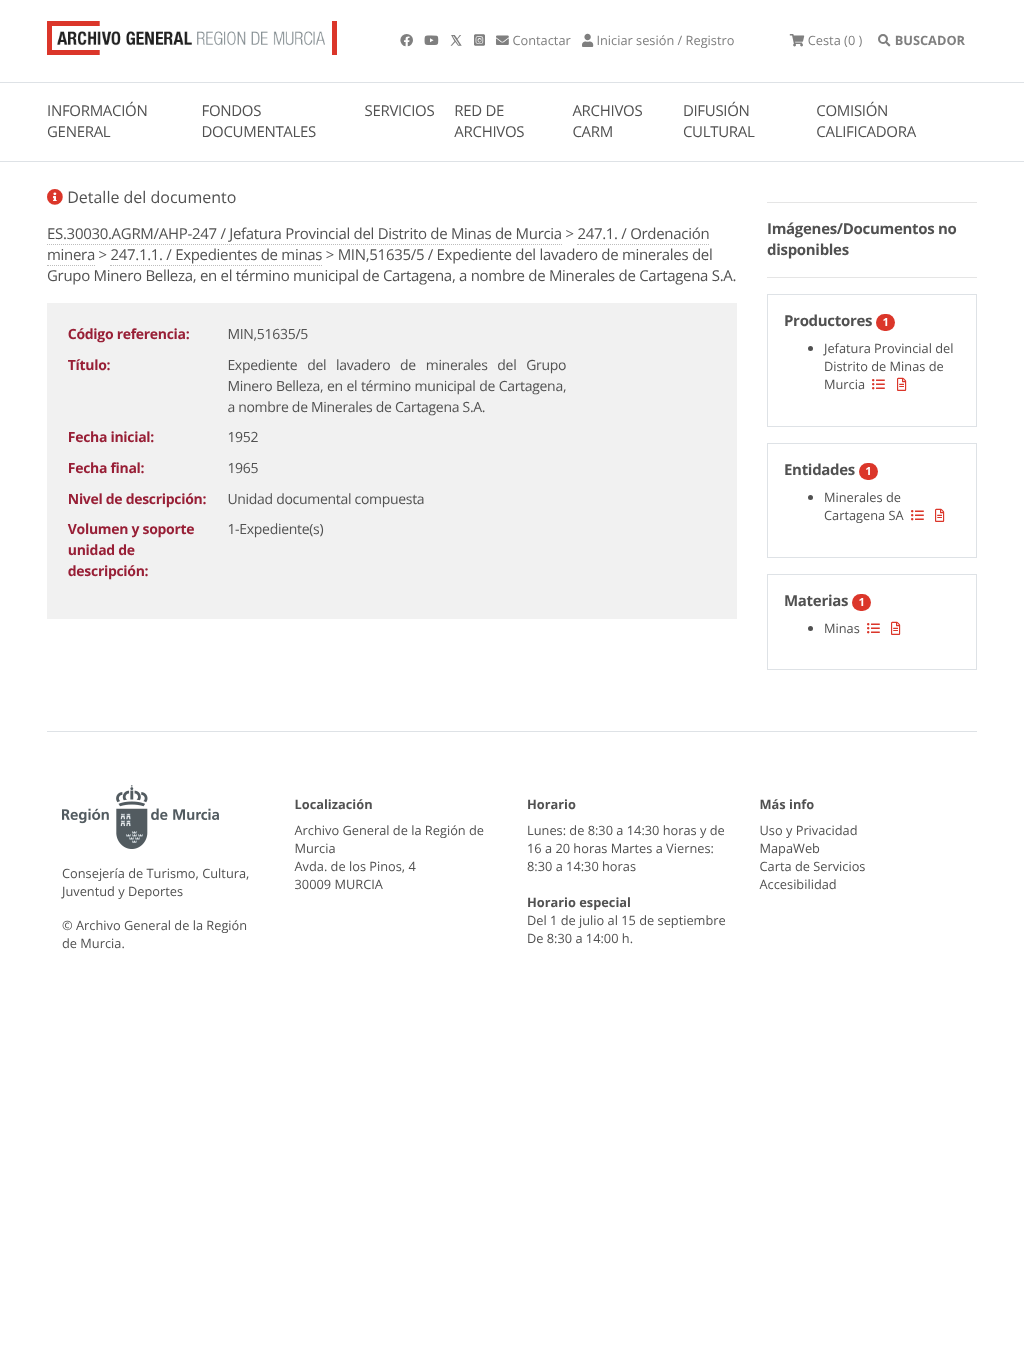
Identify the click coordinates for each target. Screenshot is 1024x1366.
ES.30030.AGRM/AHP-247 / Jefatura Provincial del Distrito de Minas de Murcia (304, 234)
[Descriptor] (902, 384)
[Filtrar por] (878, 384)
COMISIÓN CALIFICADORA (866, 121)
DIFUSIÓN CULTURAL (719, 121)
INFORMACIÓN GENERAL (97, 121)
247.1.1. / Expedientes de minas (216, 255)
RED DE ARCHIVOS (489, 121)
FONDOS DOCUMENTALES (258, 121)
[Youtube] (432, 40)
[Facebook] (408, 40)
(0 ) (835, 40)
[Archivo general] (192, 34)
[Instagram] (481, 40)
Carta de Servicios (813, 866)
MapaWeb (790, 848)
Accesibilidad (798, 884)
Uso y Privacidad (809, 830)
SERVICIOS (400, 111)
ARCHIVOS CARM (607, 121)
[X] (458, 40)
